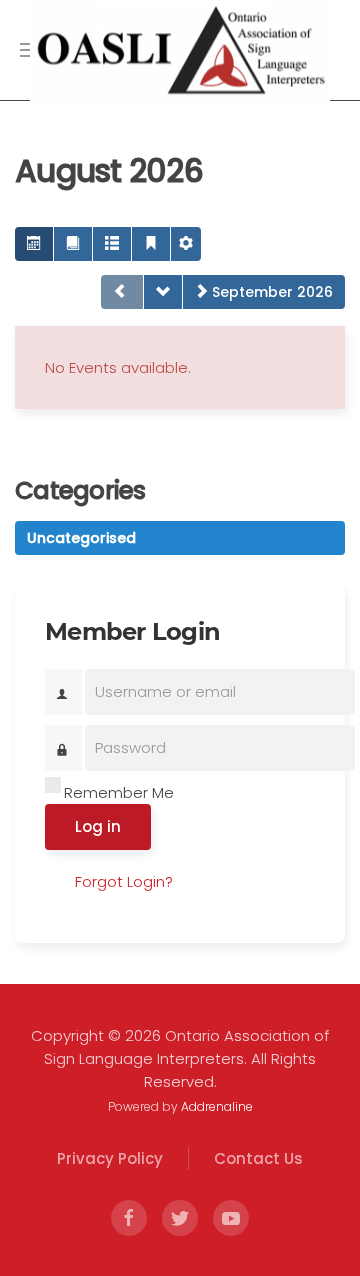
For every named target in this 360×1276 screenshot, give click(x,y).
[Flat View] (73, 244)
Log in (98, 826)
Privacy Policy (110, 1158)
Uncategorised (81, 538)
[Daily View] (151, 244)
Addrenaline (217, 1106)
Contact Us (258, 1158)
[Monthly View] (34, 244)
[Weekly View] (112, 244)
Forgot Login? (124, 881)
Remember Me (119, 792)
